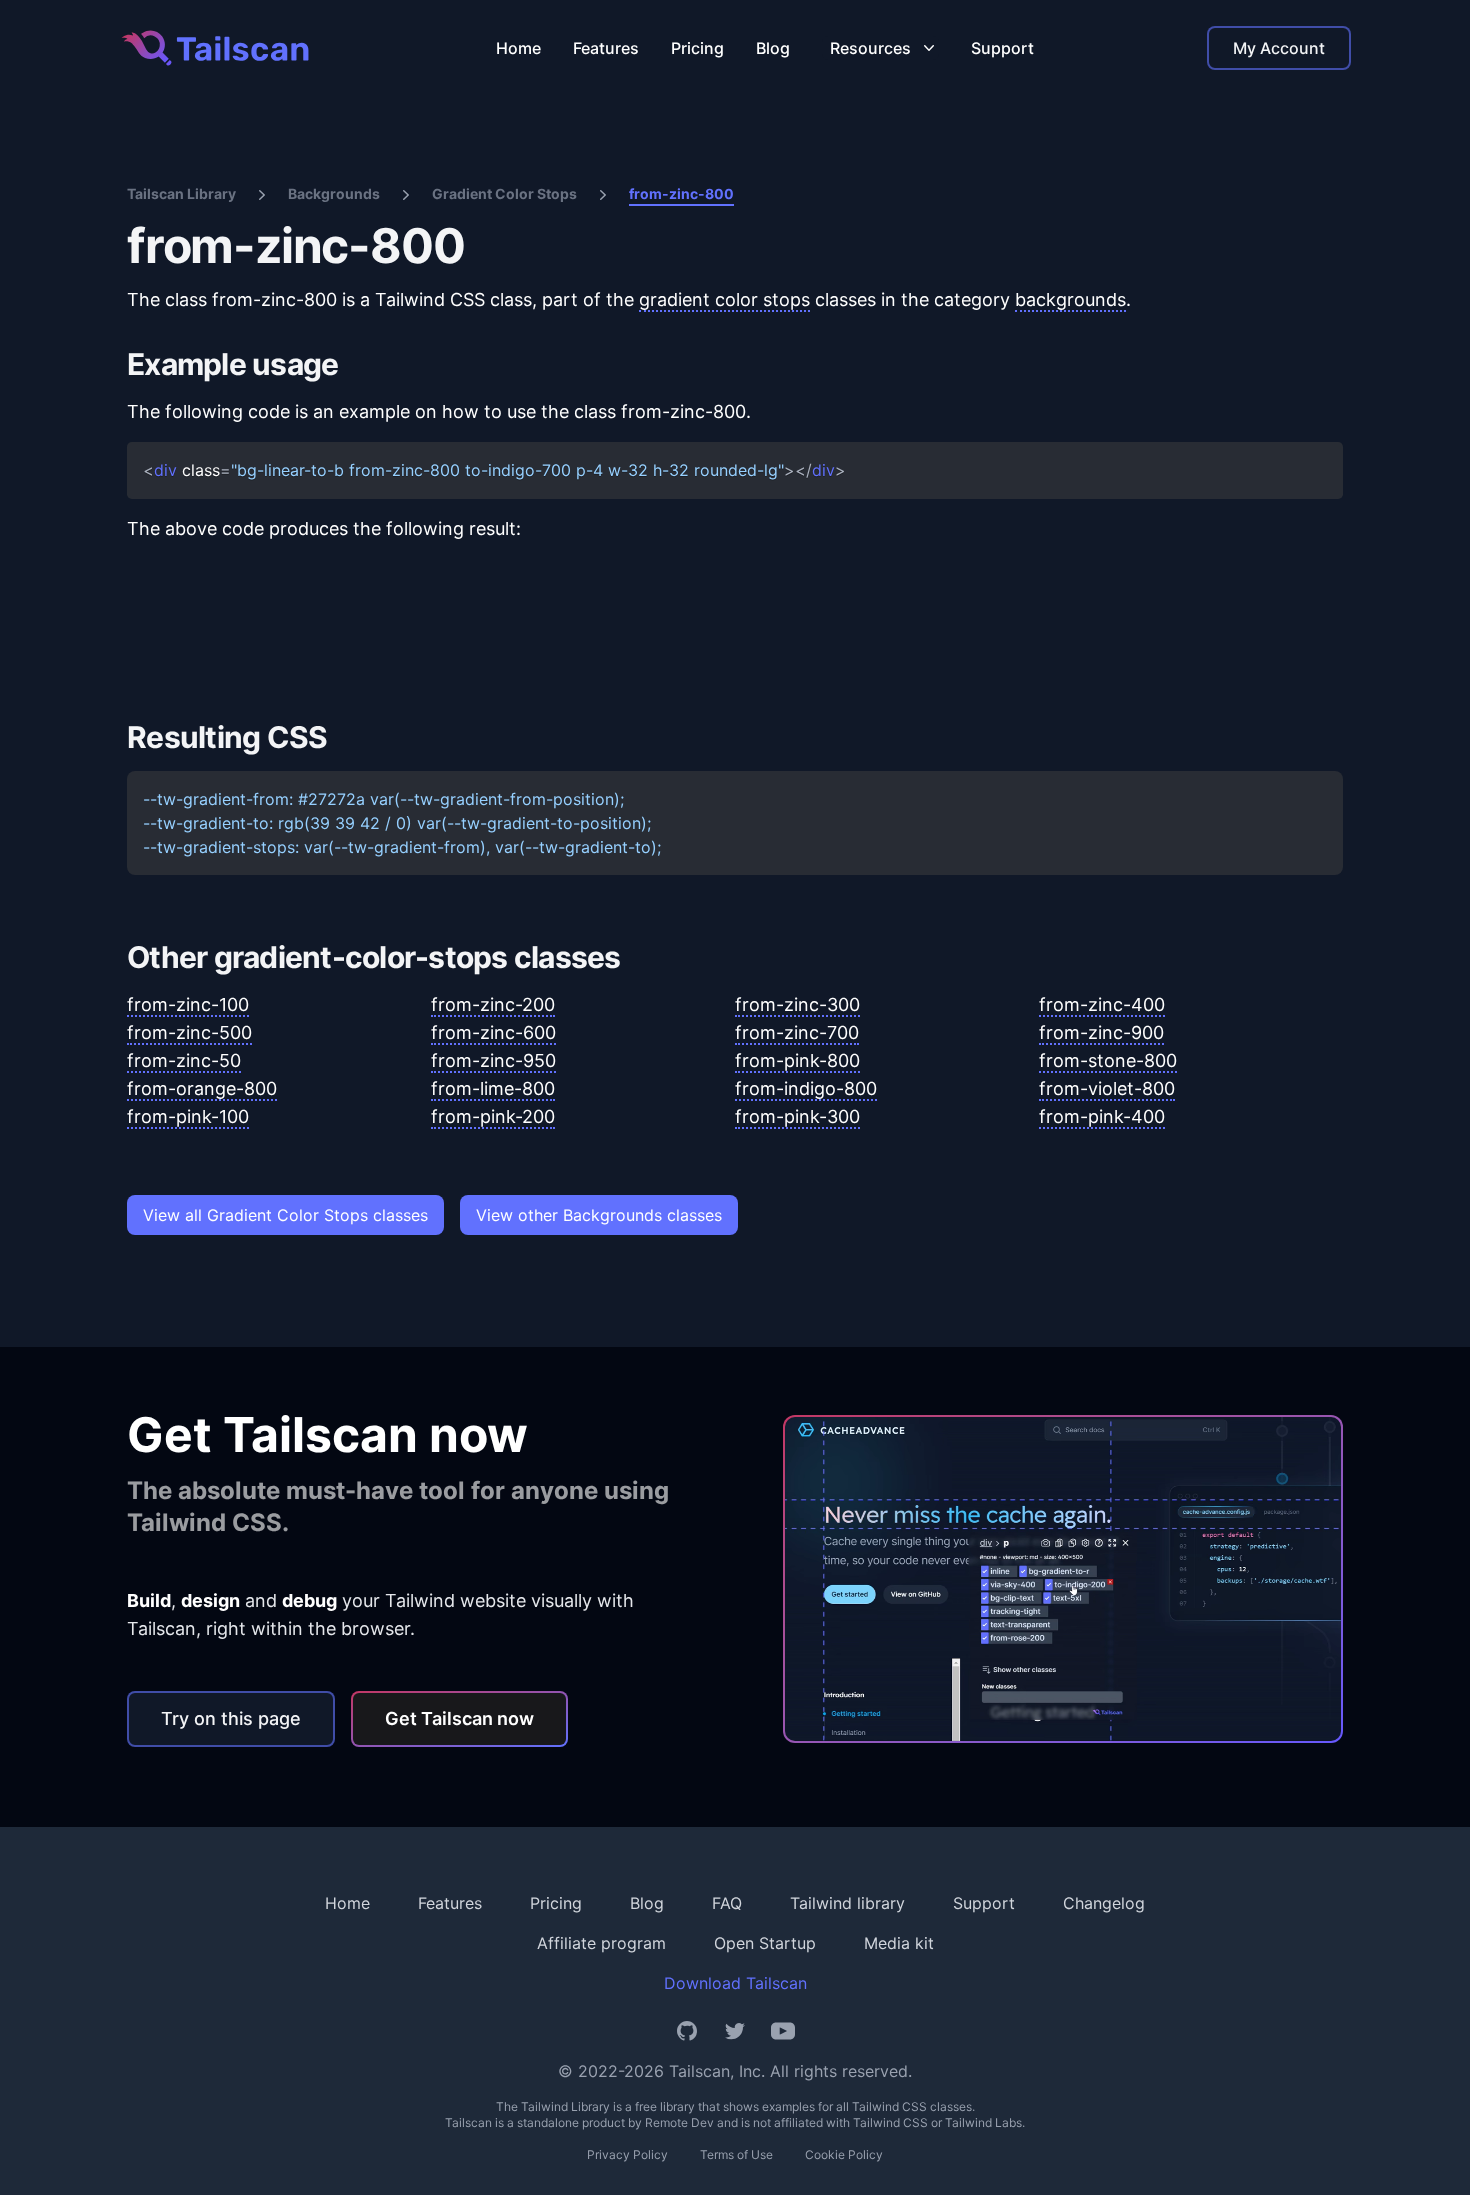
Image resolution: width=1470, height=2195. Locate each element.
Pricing (697, 48)
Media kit (899, 1943)
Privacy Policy (627, 2154)
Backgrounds (334, 193)
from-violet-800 (1107, 1088)
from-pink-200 (493, 1116)
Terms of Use (736, 2154)
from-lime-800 (493, 1088)
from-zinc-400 (1102, 1004)
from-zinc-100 (188, 1004)
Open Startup (765, 1943)
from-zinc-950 (493, 1060)
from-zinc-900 (1101, 1032)
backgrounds (1070, 299)
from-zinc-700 (797, 1032)
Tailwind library (847, 1903)
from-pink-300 (797, 1116)
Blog (773, 48)
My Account (1279, 48)
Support (1002, 48)
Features (606, 48)
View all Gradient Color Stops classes (285, 1215)
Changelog (1104, 1903)
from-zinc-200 (493, 1004)
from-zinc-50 (184, 1060)
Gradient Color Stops (504, 193)
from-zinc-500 (189, 1032)
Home (518, 48)
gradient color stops (724, 299)
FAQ (727, 1903)
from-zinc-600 (493, 1032)
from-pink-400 (1102, 1116)
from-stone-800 (1108, 1060)
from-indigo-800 (806, 1088)
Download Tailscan (735, 1983)
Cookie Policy (844, 2154)
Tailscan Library (181, 193)
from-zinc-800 (681, 193)
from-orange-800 (202, 1088)
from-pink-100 (188, 1116)
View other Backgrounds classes (599, 1215)
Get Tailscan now (459, 1718)
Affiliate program (601, 1943)
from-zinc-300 (797, 1004)
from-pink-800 (797, 1060)
